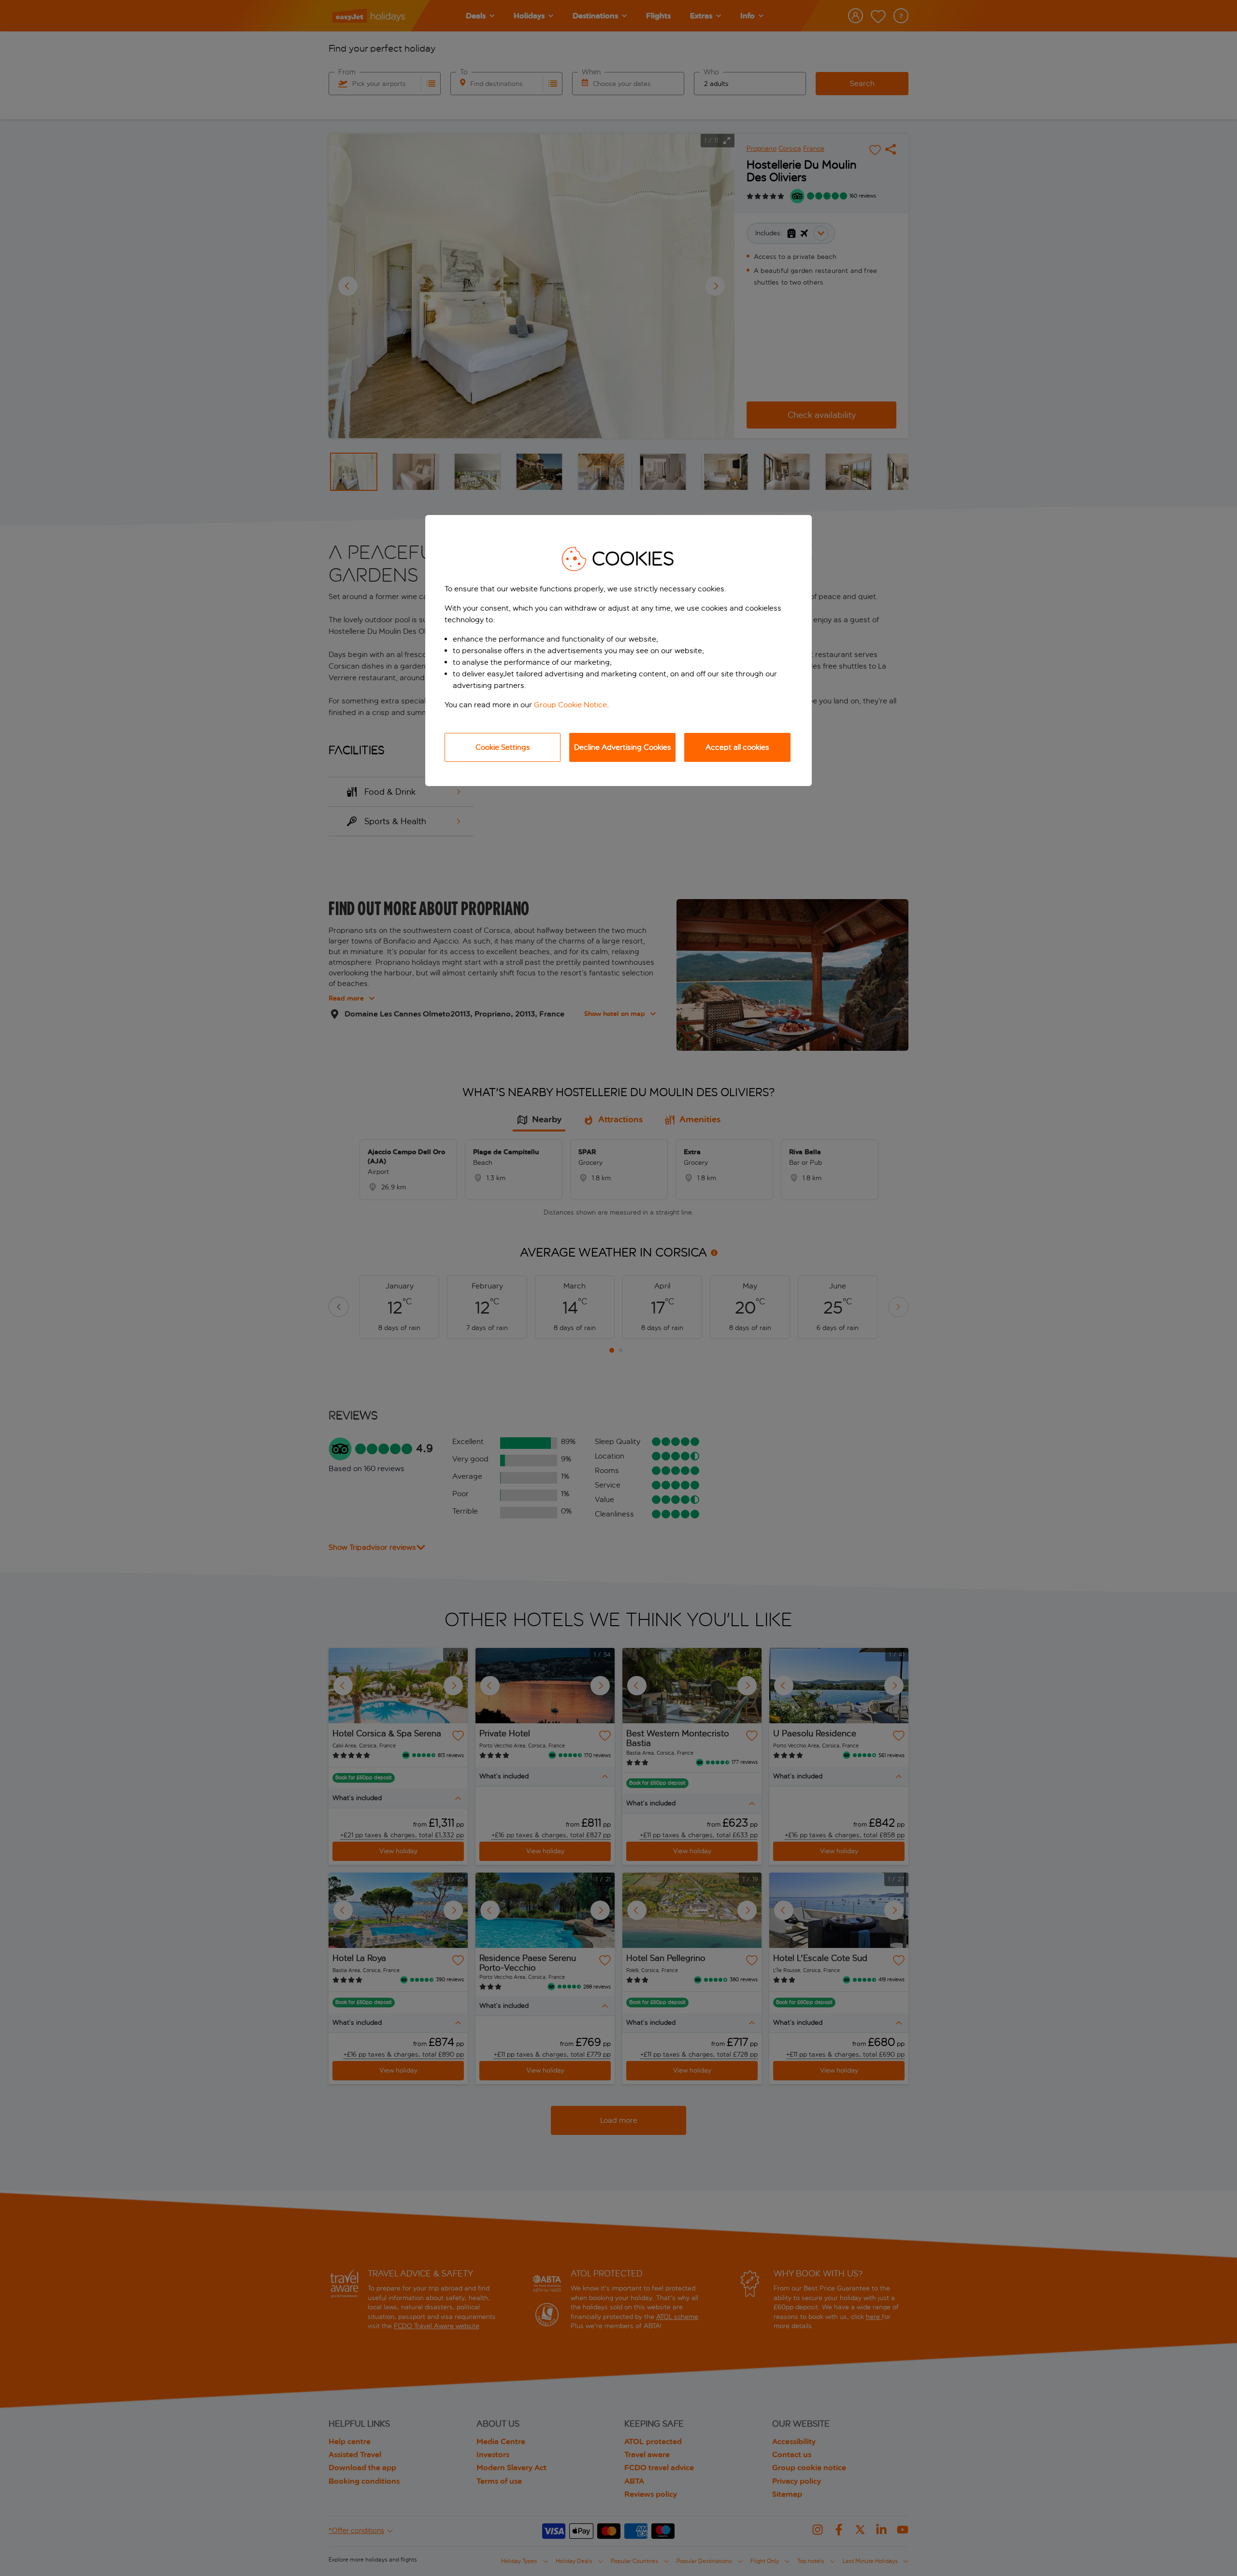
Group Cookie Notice (570, 705)
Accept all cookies (737, 747)
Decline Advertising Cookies (623, 747)
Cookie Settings (503, 747)
